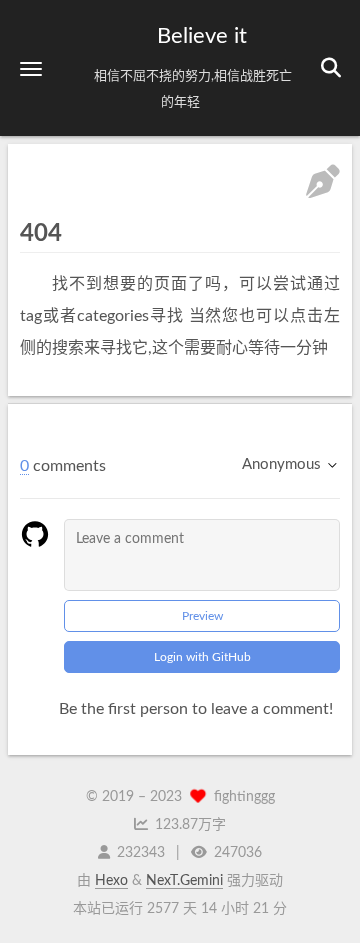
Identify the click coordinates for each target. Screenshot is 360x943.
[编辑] (323, 184)
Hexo (111, 881)
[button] (31, 68)
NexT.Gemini (184, 881)
